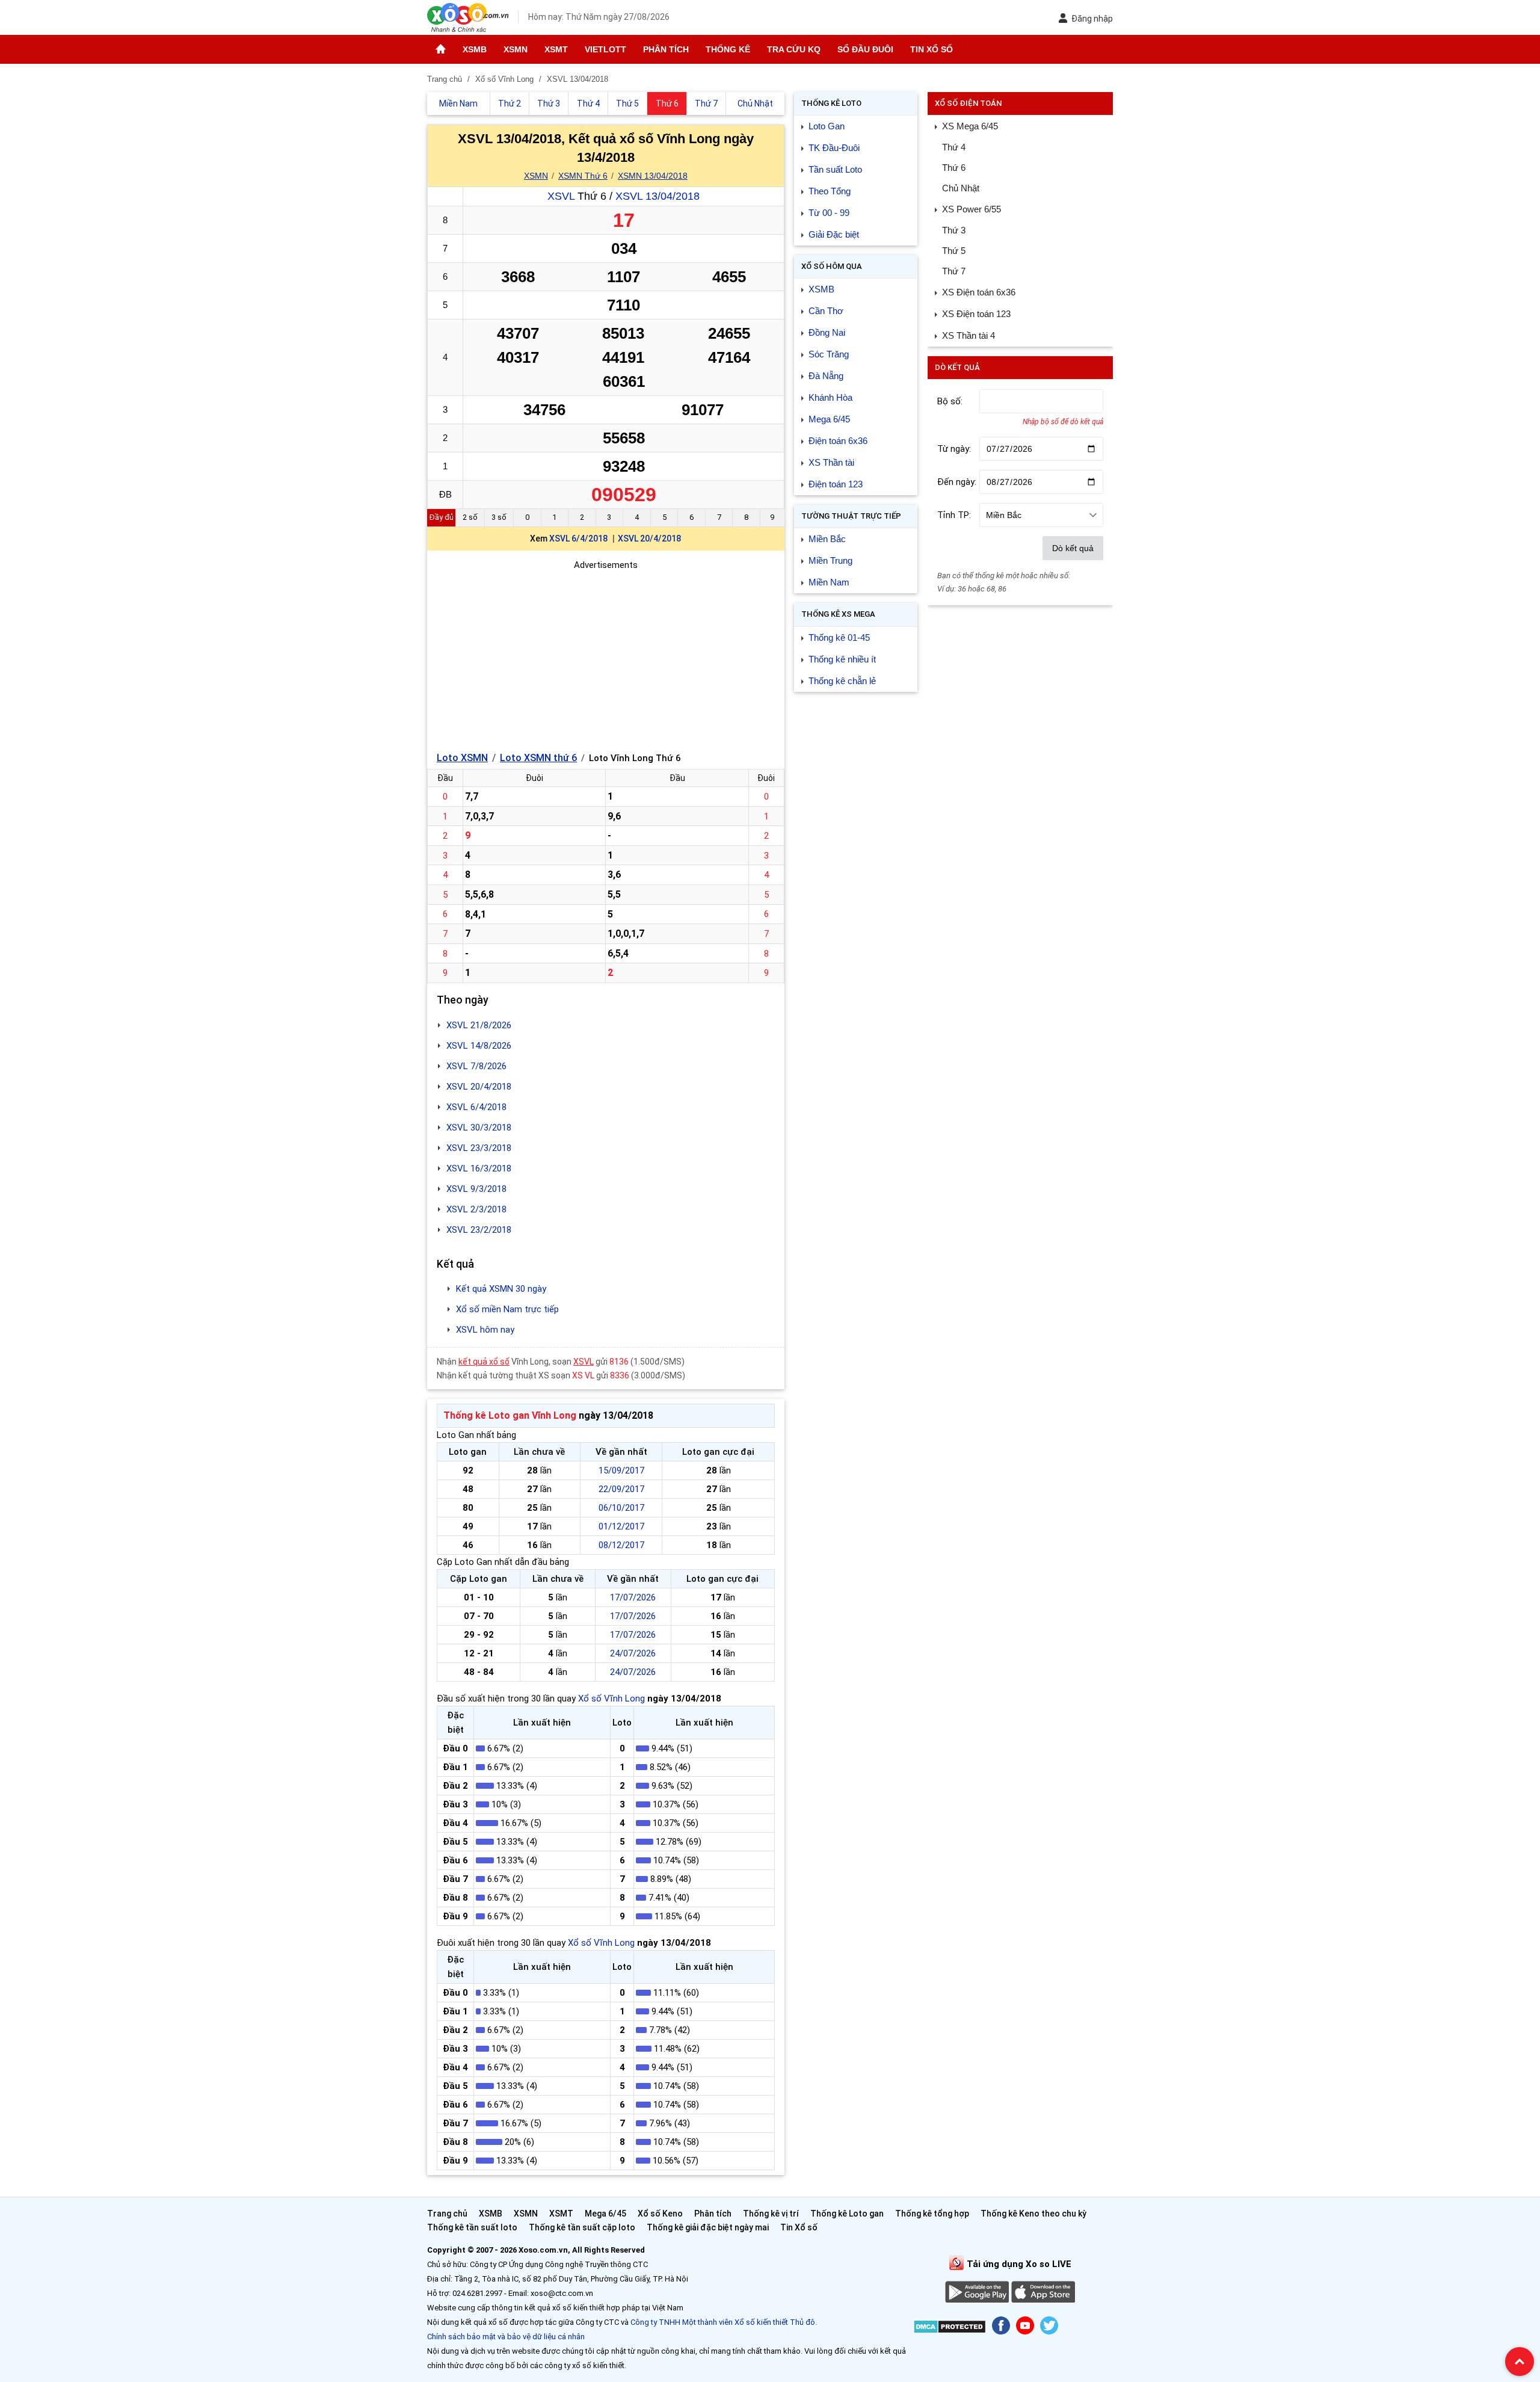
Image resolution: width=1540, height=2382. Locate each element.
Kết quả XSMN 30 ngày (501, 1289)
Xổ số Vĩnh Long (611, 1699)
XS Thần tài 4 (969, 335)
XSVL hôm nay (485, 1330)
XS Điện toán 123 (976, 314)
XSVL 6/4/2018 (578, 538)
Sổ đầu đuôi (865, 49)
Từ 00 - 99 (829, 213)
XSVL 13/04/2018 (658, 196)
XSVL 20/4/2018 (649, 538)
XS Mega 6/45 (970, 126)
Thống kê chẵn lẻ (842, 681)
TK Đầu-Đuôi (834, 148)
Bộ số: (950, 401)
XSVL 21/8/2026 (479, 1025)
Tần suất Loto (835, 169)
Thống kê (728, 49)
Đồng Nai (827, 332)
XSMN (516, 49)
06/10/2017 (621, 1508)
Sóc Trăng (829, 354)
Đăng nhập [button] (1092, 19)
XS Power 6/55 (972, 209)
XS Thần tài (831, 462)
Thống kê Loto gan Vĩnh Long (510, 1415)
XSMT (556, 49)
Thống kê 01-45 (839, 637)
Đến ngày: (957, 482)
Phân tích (666, 49)
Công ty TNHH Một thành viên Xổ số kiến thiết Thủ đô (723, 2322)
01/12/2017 (621, 1526)
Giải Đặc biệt (834, 234)
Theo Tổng (830, 191)
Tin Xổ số (932, 49)
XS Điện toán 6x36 (979, 292)
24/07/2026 (633, 1653)
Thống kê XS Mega (838, 614)
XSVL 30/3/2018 (479, 1128)
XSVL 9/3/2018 (476, 1189)
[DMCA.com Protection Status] (950, 2329)
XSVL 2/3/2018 (476, 1209)
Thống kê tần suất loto (473, 2227)
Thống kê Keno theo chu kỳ (1033, 2214)
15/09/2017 (621, 1470)
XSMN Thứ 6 (583, 176)
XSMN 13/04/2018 (653, 176)
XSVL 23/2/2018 (479, 1230)
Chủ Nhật (961, 188)
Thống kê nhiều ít (842, 659)
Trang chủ (447, 2214)
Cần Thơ (826, 311)
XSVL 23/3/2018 (479, 1148)
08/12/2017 (621, 1545)
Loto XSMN (462, 758)
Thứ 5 (954, 251)
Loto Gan (827, 126)
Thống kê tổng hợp (932, 2214)
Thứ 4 (954, 147)
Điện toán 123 (836, 484)
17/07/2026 (633, 1597)
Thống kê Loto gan (847, 2214)
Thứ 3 (954, 230)
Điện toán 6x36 (838, 441)
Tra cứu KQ (794, 49)
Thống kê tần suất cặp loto (582, 2227)
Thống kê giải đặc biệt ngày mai (708, 2227)
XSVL (561, 196)
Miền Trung (830, 560)
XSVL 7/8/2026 (476, 1066)
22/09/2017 (621, 1489)
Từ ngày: (954, 449)
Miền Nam (829, 582)
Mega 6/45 (829, 419)
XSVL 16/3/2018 (479, 1168)
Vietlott (605, 49)
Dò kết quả (1073, 548)
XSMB (475, 49)
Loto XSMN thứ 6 (538, 758)
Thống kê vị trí (771, 2214)
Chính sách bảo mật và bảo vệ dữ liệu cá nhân (506, 2337)
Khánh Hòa (830, 397)
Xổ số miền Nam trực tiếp (507, 1309)
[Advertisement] (606, 656)
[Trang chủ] (441, 49)
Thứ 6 (954, 168)
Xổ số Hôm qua (832, 266)
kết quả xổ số (484, 1362)
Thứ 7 (954, 271)
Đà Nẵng (826, 376)
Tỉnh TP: (954, 515)
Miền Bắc (827, 539)
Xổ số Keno (660, 2214)
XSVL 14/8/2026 (479, 1046)
